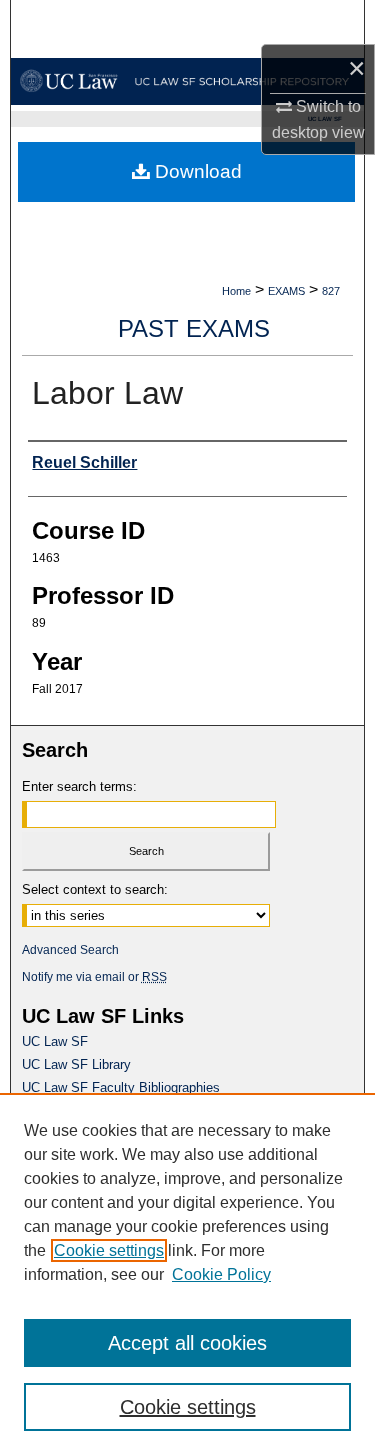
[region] (187, 1274)
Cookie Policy (221, 1274)
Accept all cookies (187, 1343)
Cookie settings (109, 1250)
